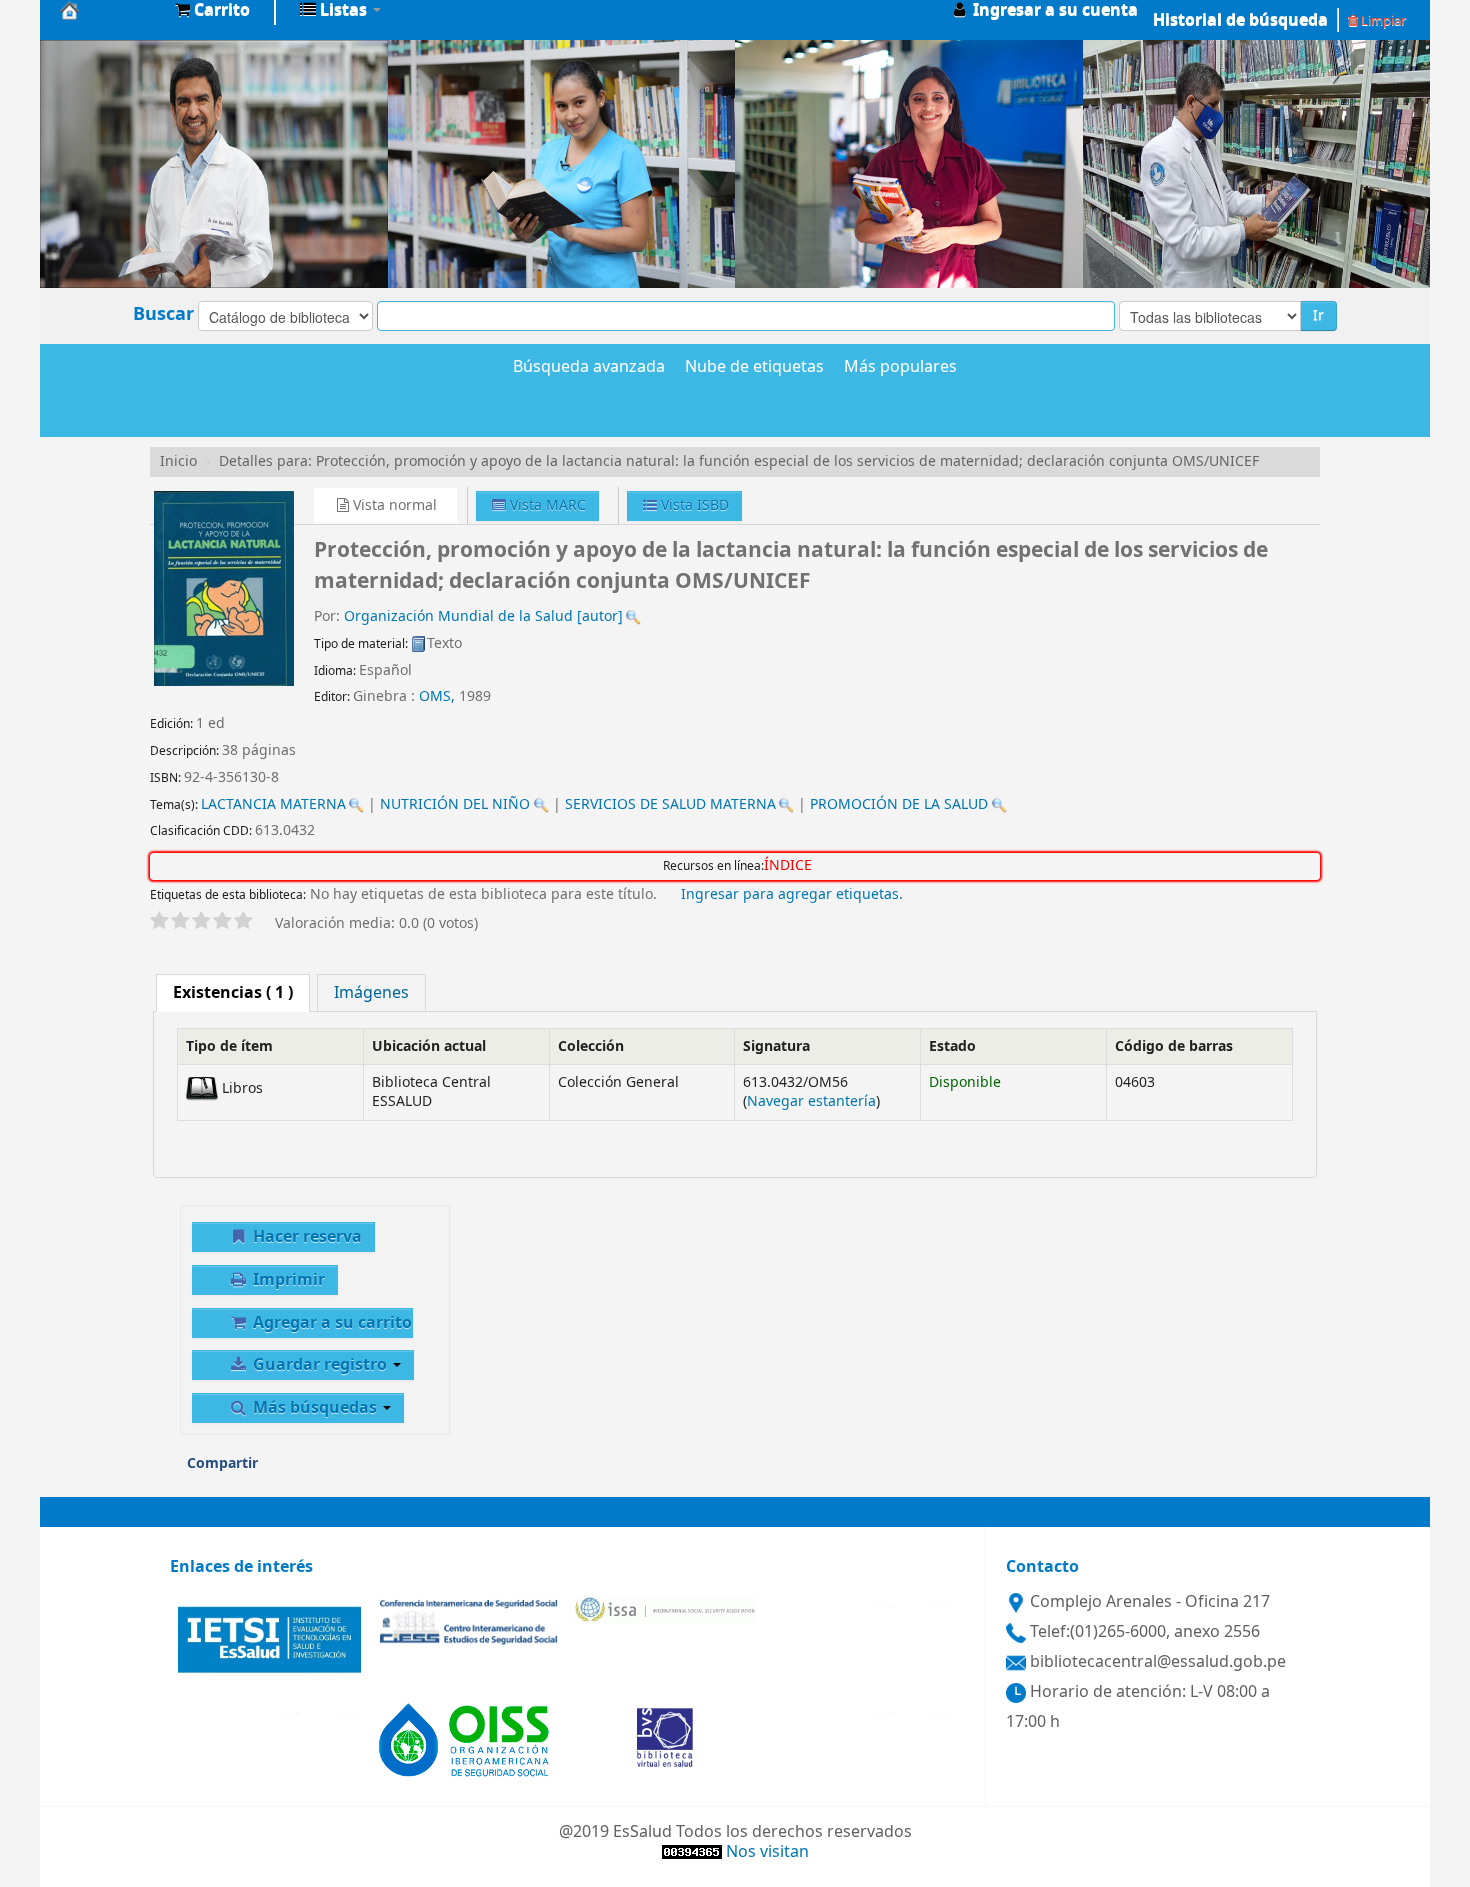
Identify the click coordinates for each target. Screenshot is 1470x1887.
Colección (591, 1046)
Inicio (178, 461)
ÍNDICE (788, 866)
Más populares (900, 368)
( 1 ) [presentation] (233, 993)
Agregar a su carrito (330, 1323)
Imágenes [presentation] (371, 993)
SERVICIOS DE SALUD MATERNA (670, 804)
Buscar (163, 314)
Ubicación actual (429, 1046)
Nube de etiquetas (754, 368)
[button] (212, 10)
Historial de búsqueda (1240, 20)
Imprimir (287, 1280)
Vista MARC (546, 505)
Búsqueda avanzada (589, 368)
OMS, (439, 696)
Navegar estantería (811, 1101)
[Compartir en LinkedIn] (362, 1470)
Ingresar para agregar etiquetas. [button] (792, 894)
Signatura (776, 1046)
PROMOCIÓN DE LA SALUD (899, 804)
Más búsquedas (315, 1408)
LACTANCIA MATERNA (273, 804)
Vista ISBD (693, 505)
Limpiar (1382, 20)
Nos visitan (767, 1852)
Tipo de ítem (229, 1046)
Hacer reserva (305, 1237)
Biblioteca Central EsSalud (110, 10)
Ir (1318, 315)
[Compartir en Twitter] (404, 1470)
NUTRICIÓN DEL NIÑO (455, 804)
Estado (952, 1046)
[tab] (233, 993)
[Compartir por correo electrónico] (280, 1470)
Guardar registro (320, 1365)
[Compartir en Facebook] (321, 1470)
